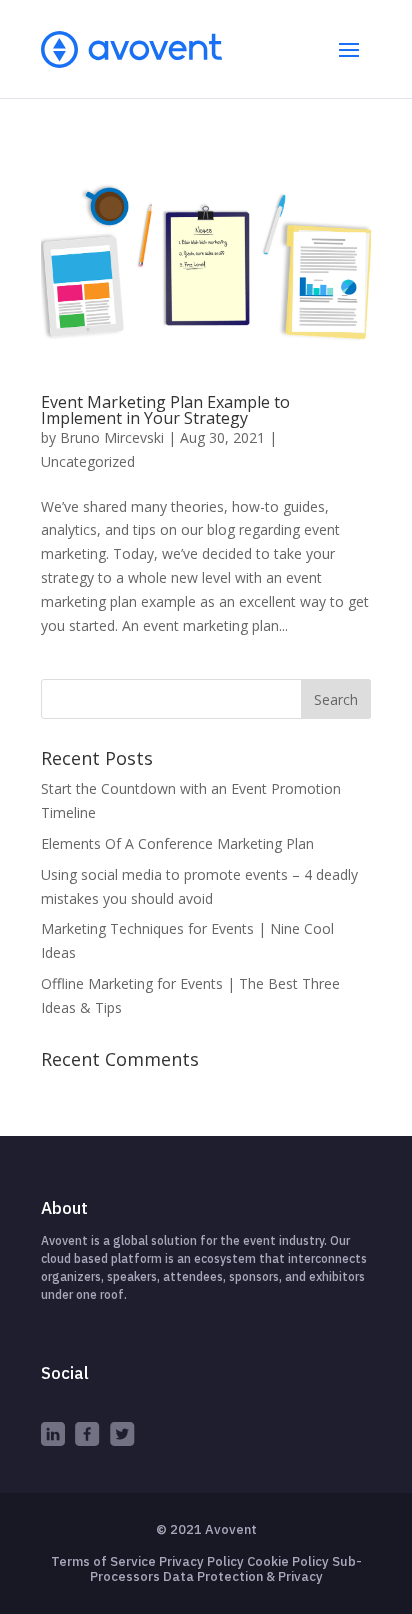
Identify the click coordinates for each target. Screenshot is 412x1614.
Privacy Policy (201, 1561)
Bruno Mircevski (112, 437)
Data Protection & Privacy (243, 1576)
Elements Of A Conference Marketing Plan (177, 843)
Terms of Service (103, 1561)
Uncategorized (88, 461)
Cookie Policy (288, 1561)
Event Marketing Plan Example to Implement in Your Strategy (165, 410)
